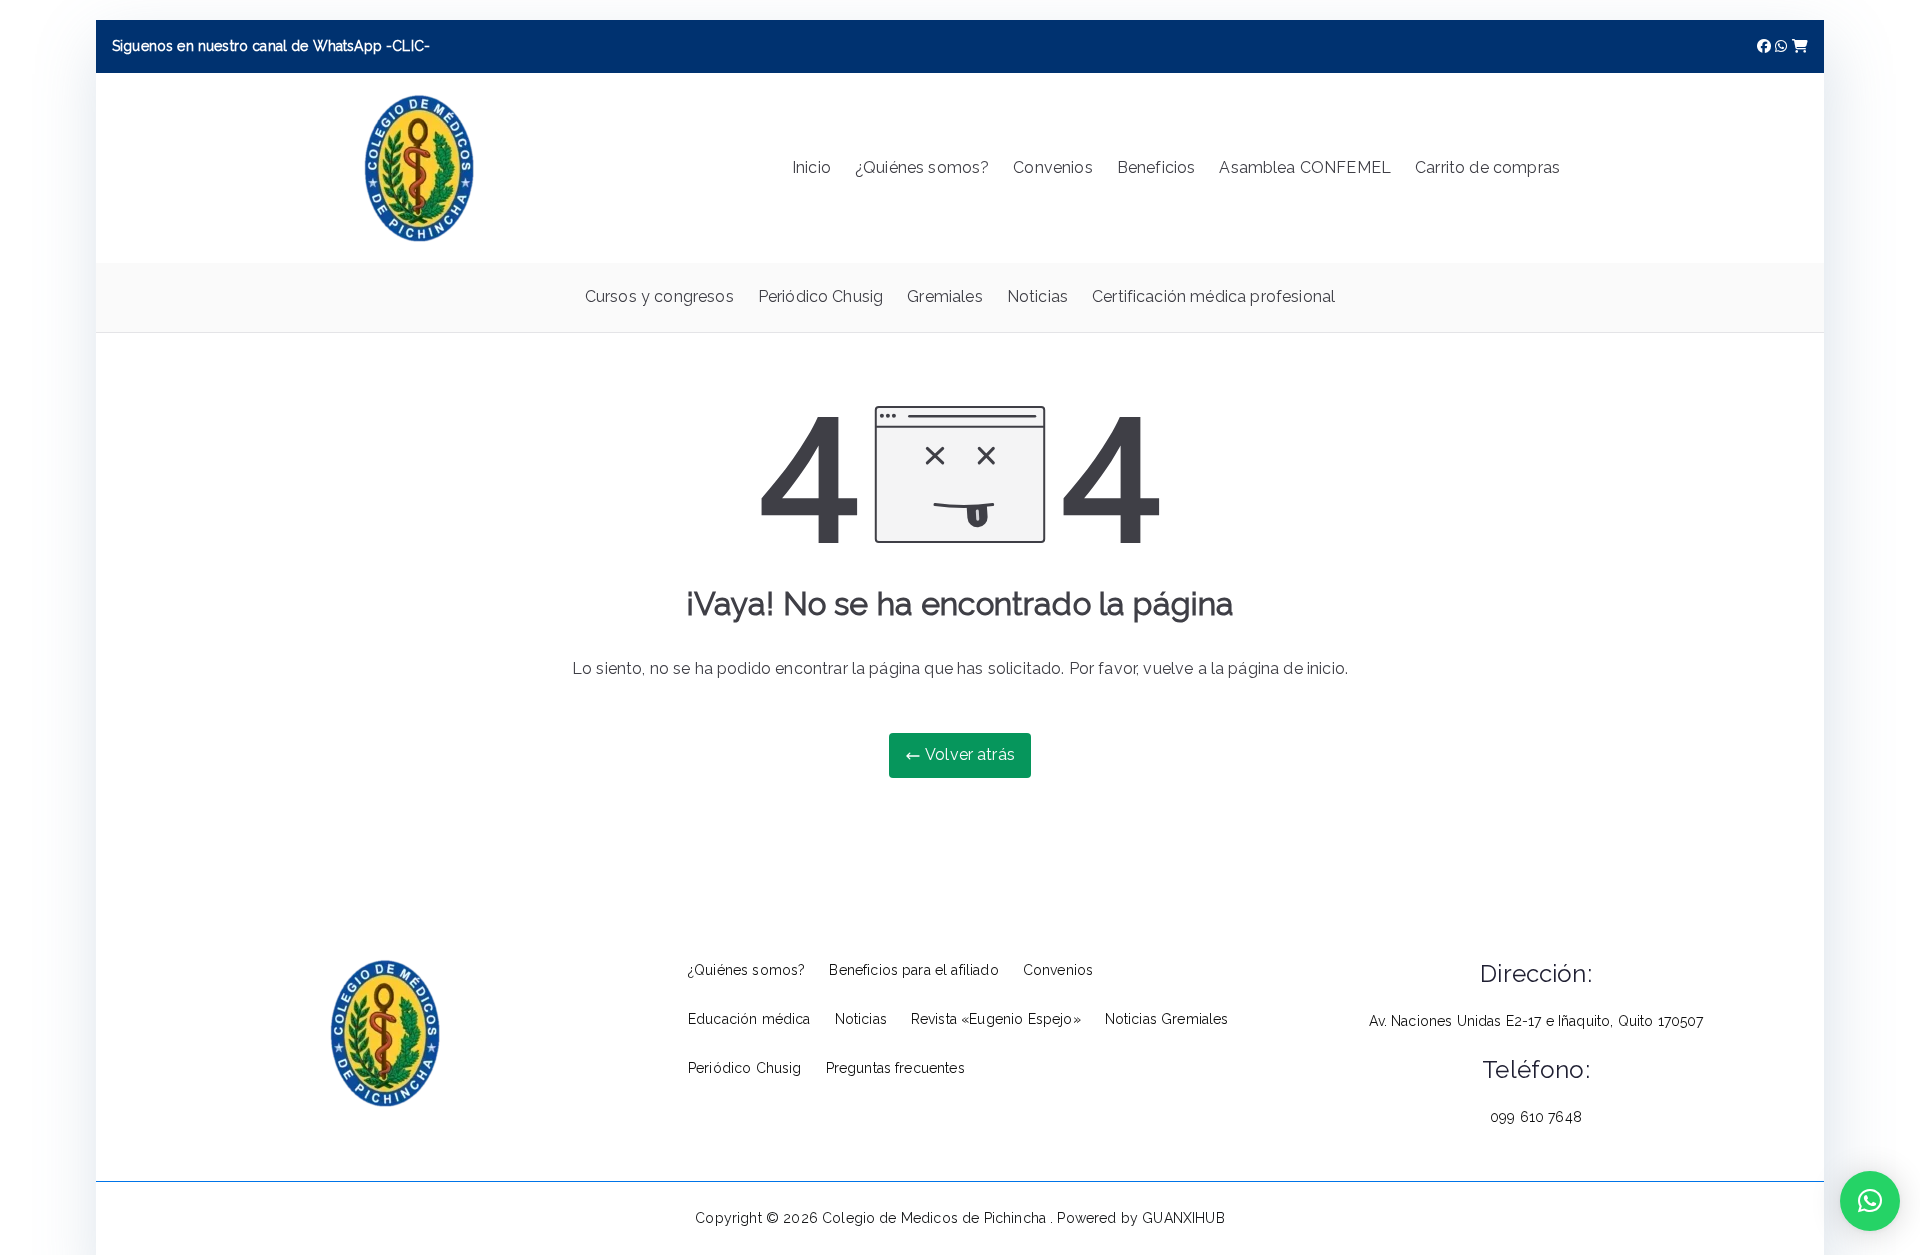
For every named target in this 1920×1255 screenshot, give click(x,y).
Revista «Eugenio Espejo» (996, 1019)
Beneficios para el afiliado (913, 970)
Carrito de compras (1487, 167)
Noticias (1037, 296)
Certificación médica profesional (1213, 296)
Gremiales (944, 296)
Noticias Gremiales (1167, 1019)
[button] (1870, 1201)
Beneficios (1156, 167)
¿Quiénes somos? (922, 167)
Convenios (1052, 167)
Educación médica (749, 1019)
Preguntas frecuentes (895, 1068)
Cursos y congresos (659, 296)
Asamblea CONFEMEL (1305, 167)
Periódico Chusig (821, 296)
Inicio (811, 167)
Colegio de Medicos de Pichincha (936, 1218)
